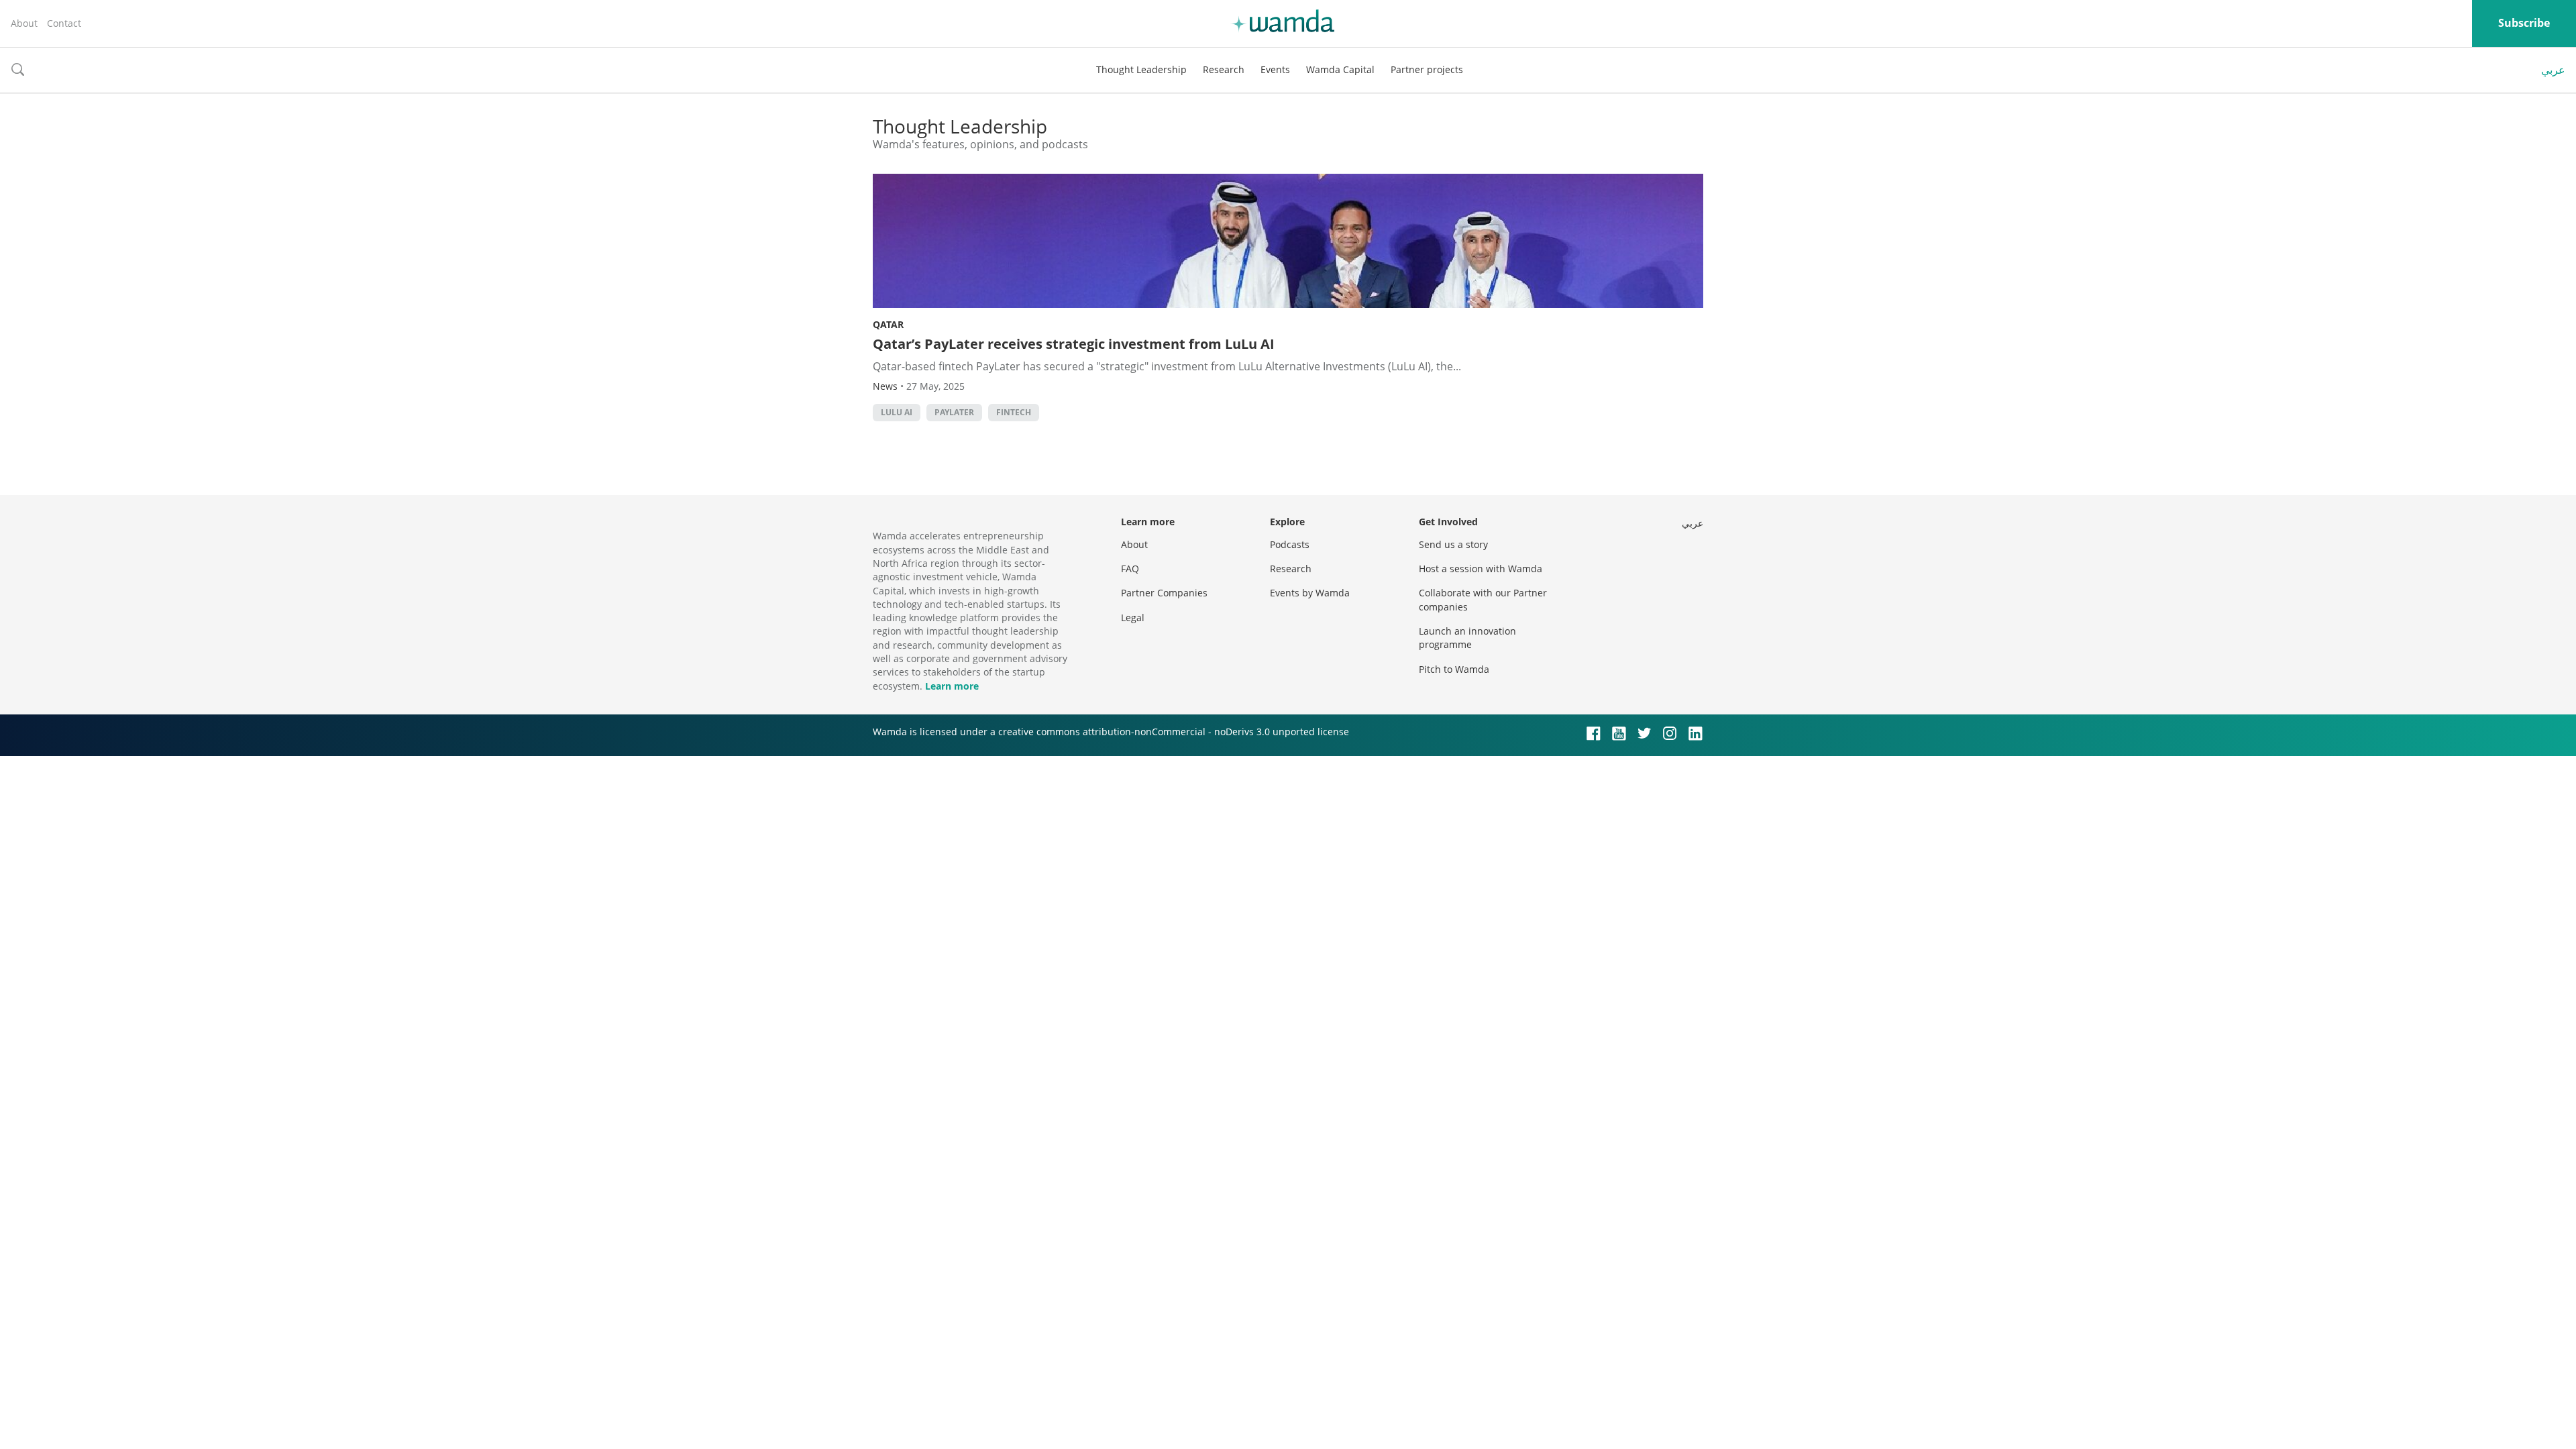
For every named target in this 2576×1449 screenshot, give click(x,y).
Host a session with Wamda (1481, 569)
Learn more (952, 686)
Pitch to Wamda (1454, 669)
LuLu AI (897, 412)
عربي (2553, 70)
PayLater (954, 412)
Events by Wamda (1310, 593)
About (24, 23)
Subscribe (2524, 23)
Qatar (888, 324)
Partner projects (1427, 69)
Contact (64, 23)
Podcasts (1290, 544)
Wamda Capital (1340, 69)
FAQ (1130, 569)
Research (1224, 69)
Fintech (1014, 412)
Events (1275, 69)
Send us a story (1453, 544)
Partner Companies (1164, 593)
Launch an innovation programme (1467, 638)
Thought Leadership (1141, 69)
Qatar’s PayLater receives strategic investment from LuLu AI (1074, 344)
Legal (1133, 618)
